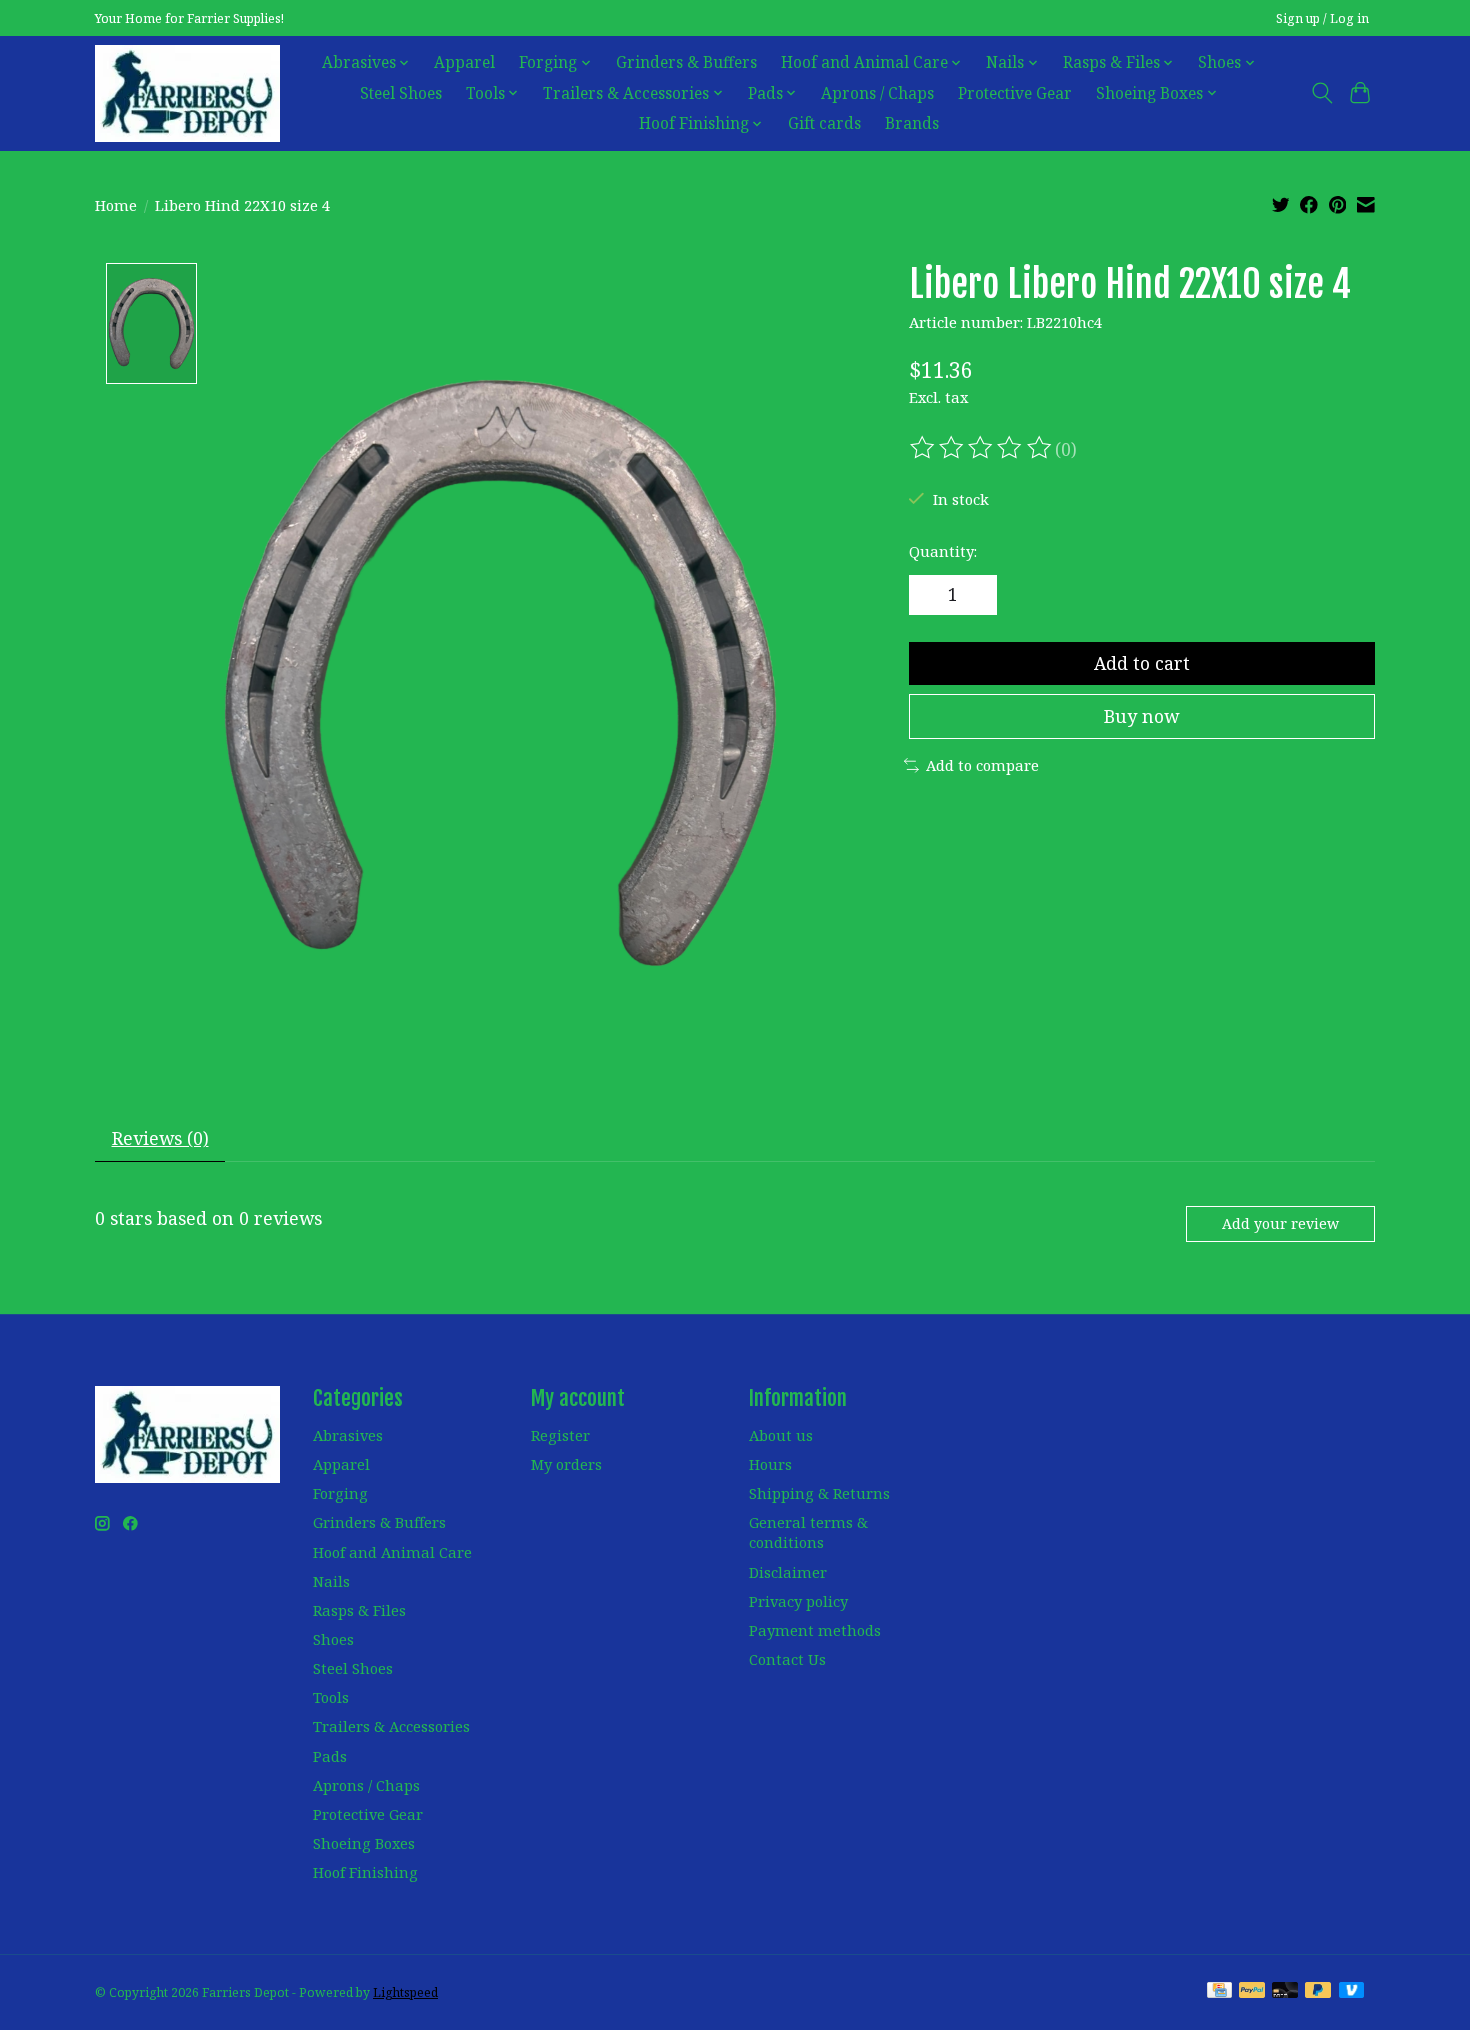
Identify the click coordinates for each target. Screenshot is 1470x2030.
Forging (340, 1493)
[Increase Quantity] (975, 595)
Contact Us (787, 1659)
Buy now (1141, 716)
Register (560, 1435)
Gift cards (824, 123)
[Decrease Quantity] (931, 595)
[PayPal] (1252, 1992)
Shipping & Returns (819, 1493)
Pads (330, 1756)
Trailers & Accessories (391, 1726)
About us (781, 1435)
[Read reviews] (982, 448)
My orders (566, 1464)
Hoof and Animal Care (392, 1552)
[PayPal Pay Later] (1318, 1992)
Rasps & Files (359, 1610)
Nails (331, 1581)
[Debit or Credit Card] (1285, 1992)
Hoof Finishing (365, 1872)
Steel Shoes (401, 93)
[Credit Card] (1219, 1992)
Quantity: (943, 551)
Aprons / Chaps (877, 93)
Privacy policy (798, 1601)
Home (116, 205)
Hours (770, 1464)
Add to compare (982, 765)
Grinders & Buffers (686, 62)
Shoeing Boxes (364, 1843)
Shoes (333, 1639)
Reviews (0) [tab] (160, 1138)
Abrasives (348, 1435)
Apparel (464, 62)
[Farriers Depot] (187, 93)
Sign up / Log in (1322, 18)
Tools (331, 1697)
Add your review (1280, 1223)
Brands (912, 123)
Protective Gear (1015, 93)
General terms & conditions (808, 1532)
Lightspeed (405, 1992)
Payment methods (815, 1630)
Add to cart (1142, 663)
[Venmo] (1352, 1992)
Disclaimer (788, 1572)
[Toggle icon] (1321, 93)
